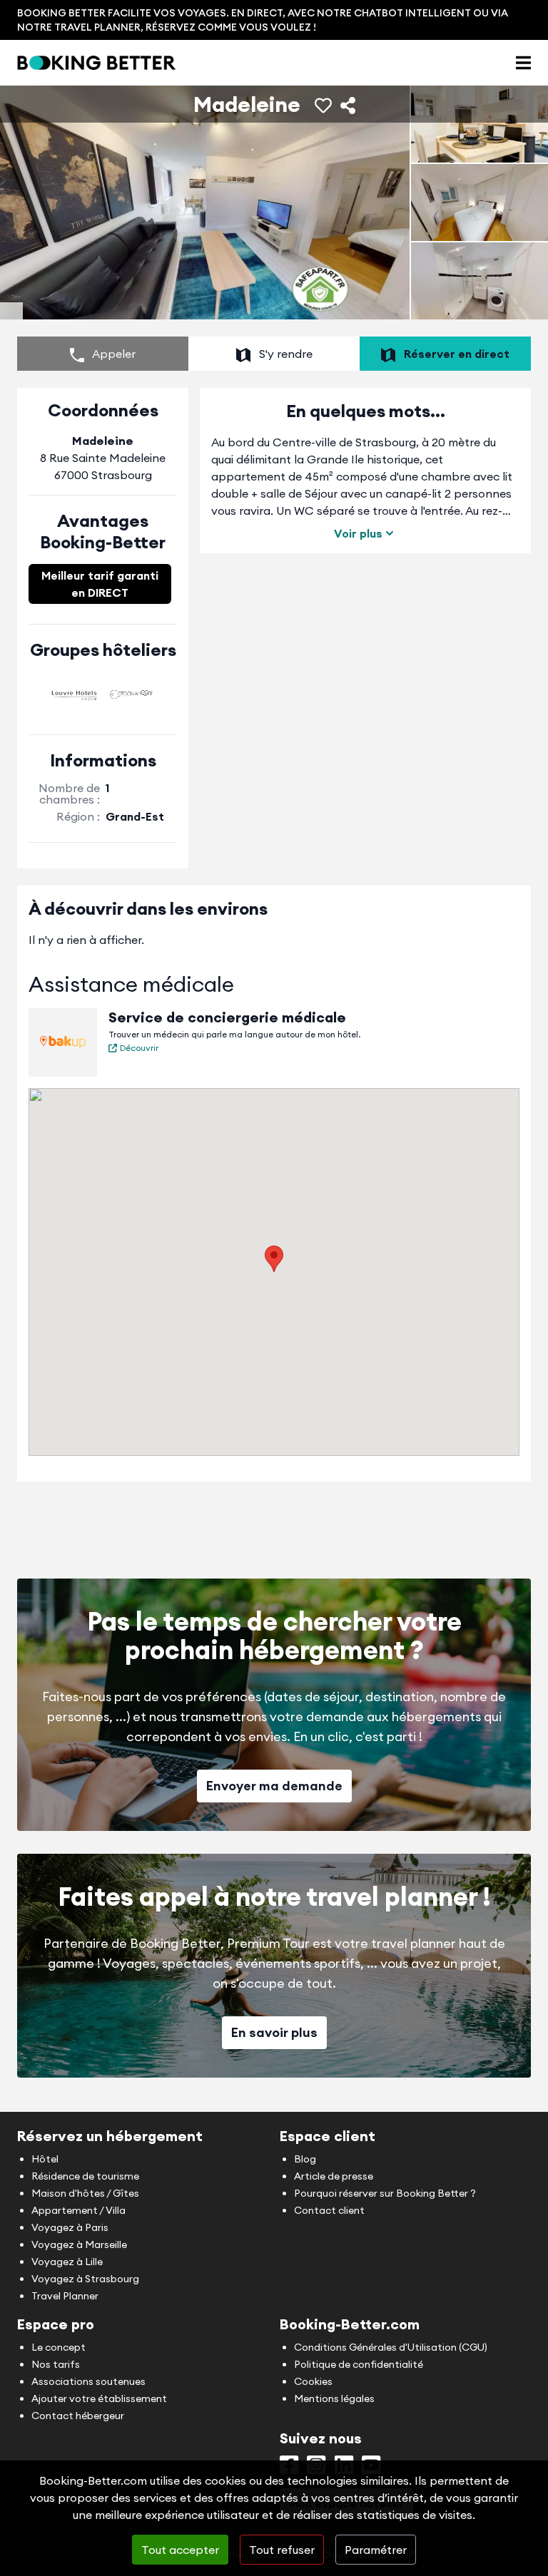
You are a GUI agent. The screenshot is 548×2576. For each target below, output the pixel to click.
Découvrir (139, 1048)
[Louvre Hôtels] (74, 694)
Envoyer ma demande (274, 1786)
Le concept (59, 2347)
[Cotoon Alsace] (131, 694)
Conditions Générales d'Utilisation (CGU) (391, 2347)
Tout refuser (282, 2550)
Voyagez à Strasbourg (85, 2279)
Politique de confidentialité (359, 2364)
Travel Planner (65, 2296)
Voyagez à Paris (70, 2227)
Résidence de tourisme (85, 2176)
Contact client (329, 2210)
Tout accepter (180, 2550)
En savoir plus (274, 2032)
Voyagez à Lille (67, 2262)
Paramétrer (376, 2550)
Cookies (313, 2381)
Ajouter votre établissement (99, 2398)
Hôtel (45, 2159)
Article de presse (334, 2176)
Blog (305, 2159)
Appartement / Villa (78, 2210)
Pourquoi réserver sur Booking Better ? (385, 2193)
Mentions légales (334, 2398)
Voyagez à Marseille (79, 2244)
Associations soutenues (88, 2381)
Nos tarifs (56, 2364)
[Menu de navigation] (523, 63)
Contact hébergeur (78, 2416)
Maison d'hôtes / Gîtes (85, 2193)
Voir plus (358, 533)
